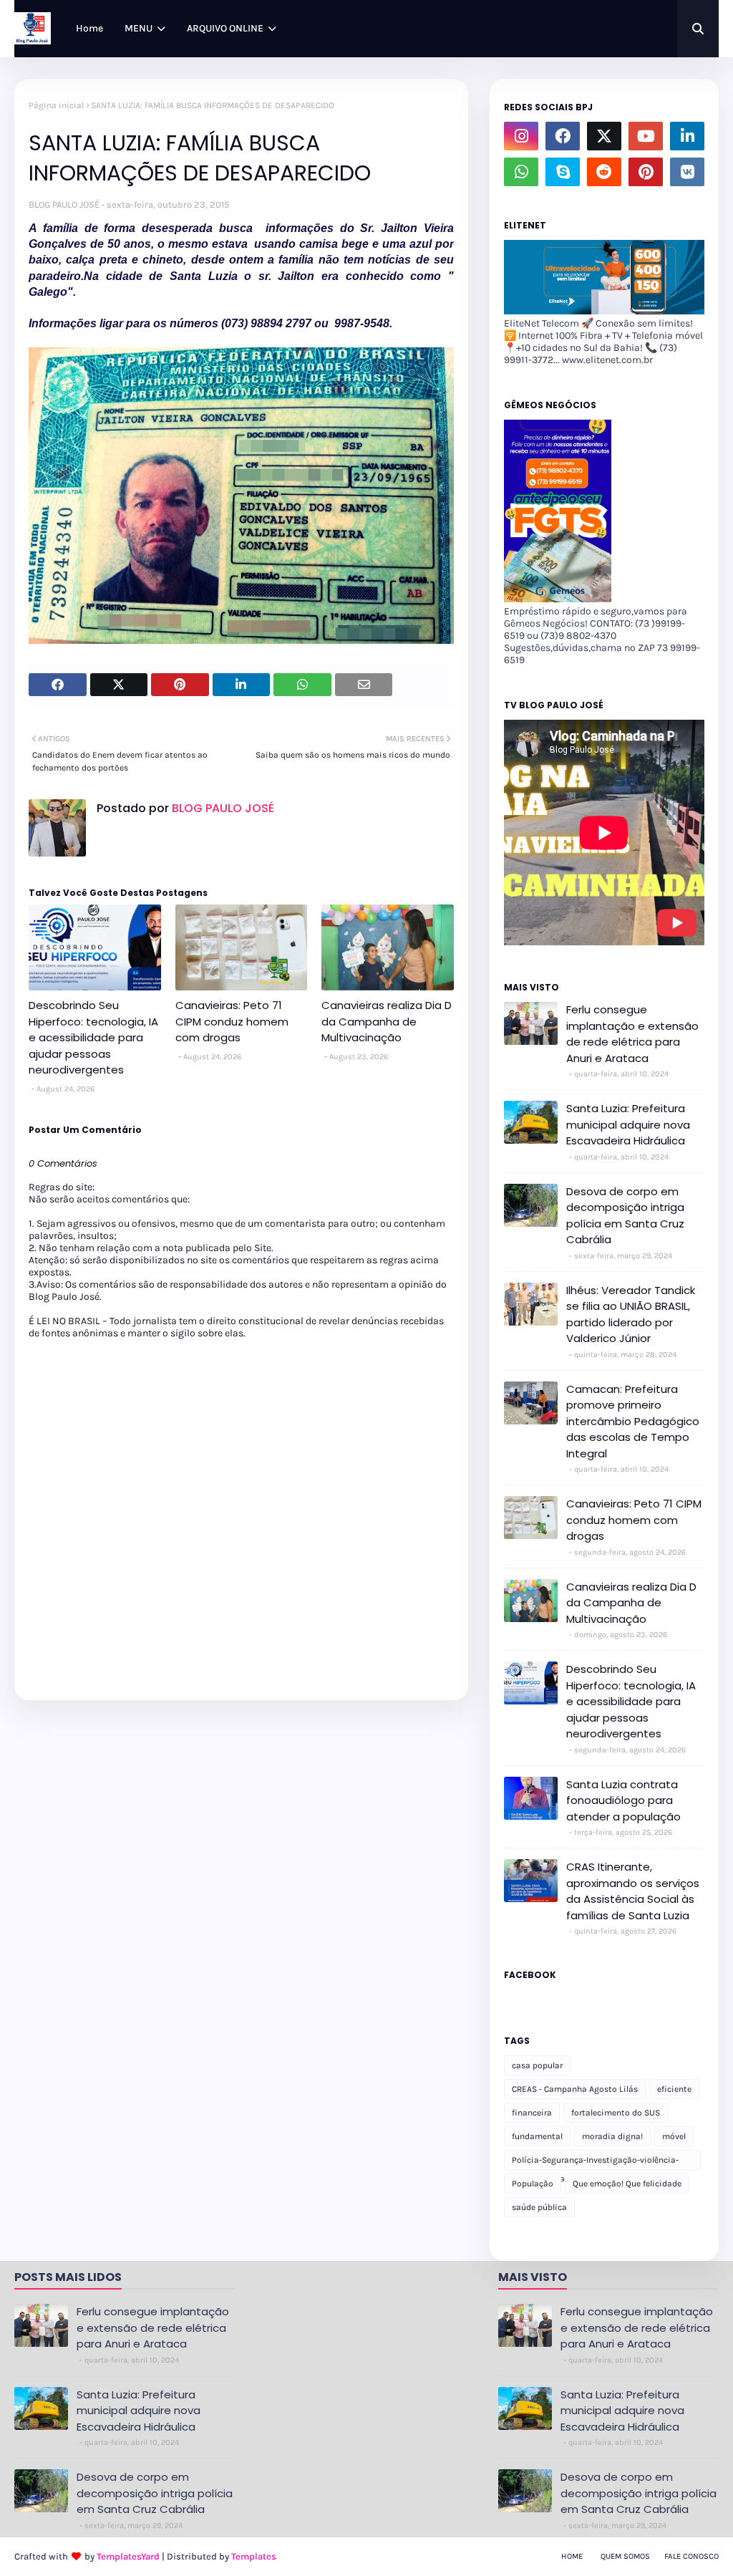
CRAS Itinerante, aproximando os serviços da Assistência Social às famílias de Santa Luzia (633, 1891)
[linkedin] (687, 136)
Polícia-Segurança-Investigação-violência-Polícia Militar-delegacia (595, 2162)
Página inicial (56, 105)
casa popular (537, 2065)
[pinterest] (646, 172)
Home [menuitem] (89, 28)
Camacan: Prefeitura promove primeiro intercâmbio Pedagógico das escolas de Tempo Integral (633, 1421)
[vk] (687, 172)
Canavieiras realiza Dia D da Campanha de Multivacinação (387, 1021)
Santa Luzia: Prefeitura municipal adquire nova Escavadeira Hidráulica (628, 1124)
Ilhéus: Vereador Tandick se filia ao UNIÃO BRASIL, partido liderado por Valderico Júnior (631, 1314)
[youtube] (646, 136)
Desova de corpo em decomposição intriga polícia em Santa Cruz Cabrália (625, 1216)
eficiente (674, 2089)
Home (572, 2556)
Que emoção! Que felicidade (627, 2184)
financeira (532, 2113)
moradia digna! (612, 2136)
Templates (254, 2556)
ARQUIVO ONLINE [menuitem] (225, 28)
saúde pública (539, 2207)
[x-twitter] (604, 136)
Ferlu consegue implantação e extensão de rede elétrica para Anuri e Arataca (632, 1034)
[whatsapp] (521, 172)
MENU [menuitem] (139, 28)
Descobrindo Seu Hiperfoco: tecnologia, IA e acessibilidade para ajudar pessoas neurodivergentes (93, 1037)
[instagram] (521, 136)
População (533, 2184)
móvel (674, 2136)
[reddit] (604, 172)
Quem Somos (625, 2556)
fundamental (537, 2136)
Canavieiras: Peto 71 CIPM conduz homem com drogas (232, 1021)
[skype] (563, 172)
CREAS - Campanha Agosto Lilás (575, 2089)
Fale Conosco (691, 2556)
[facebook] (563, 136)
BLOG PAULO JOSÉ (64, 204)
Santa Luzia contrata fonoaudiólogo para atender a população (623, 1800)
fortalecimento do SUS (616, 2113)
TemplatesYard (128, 2556)
